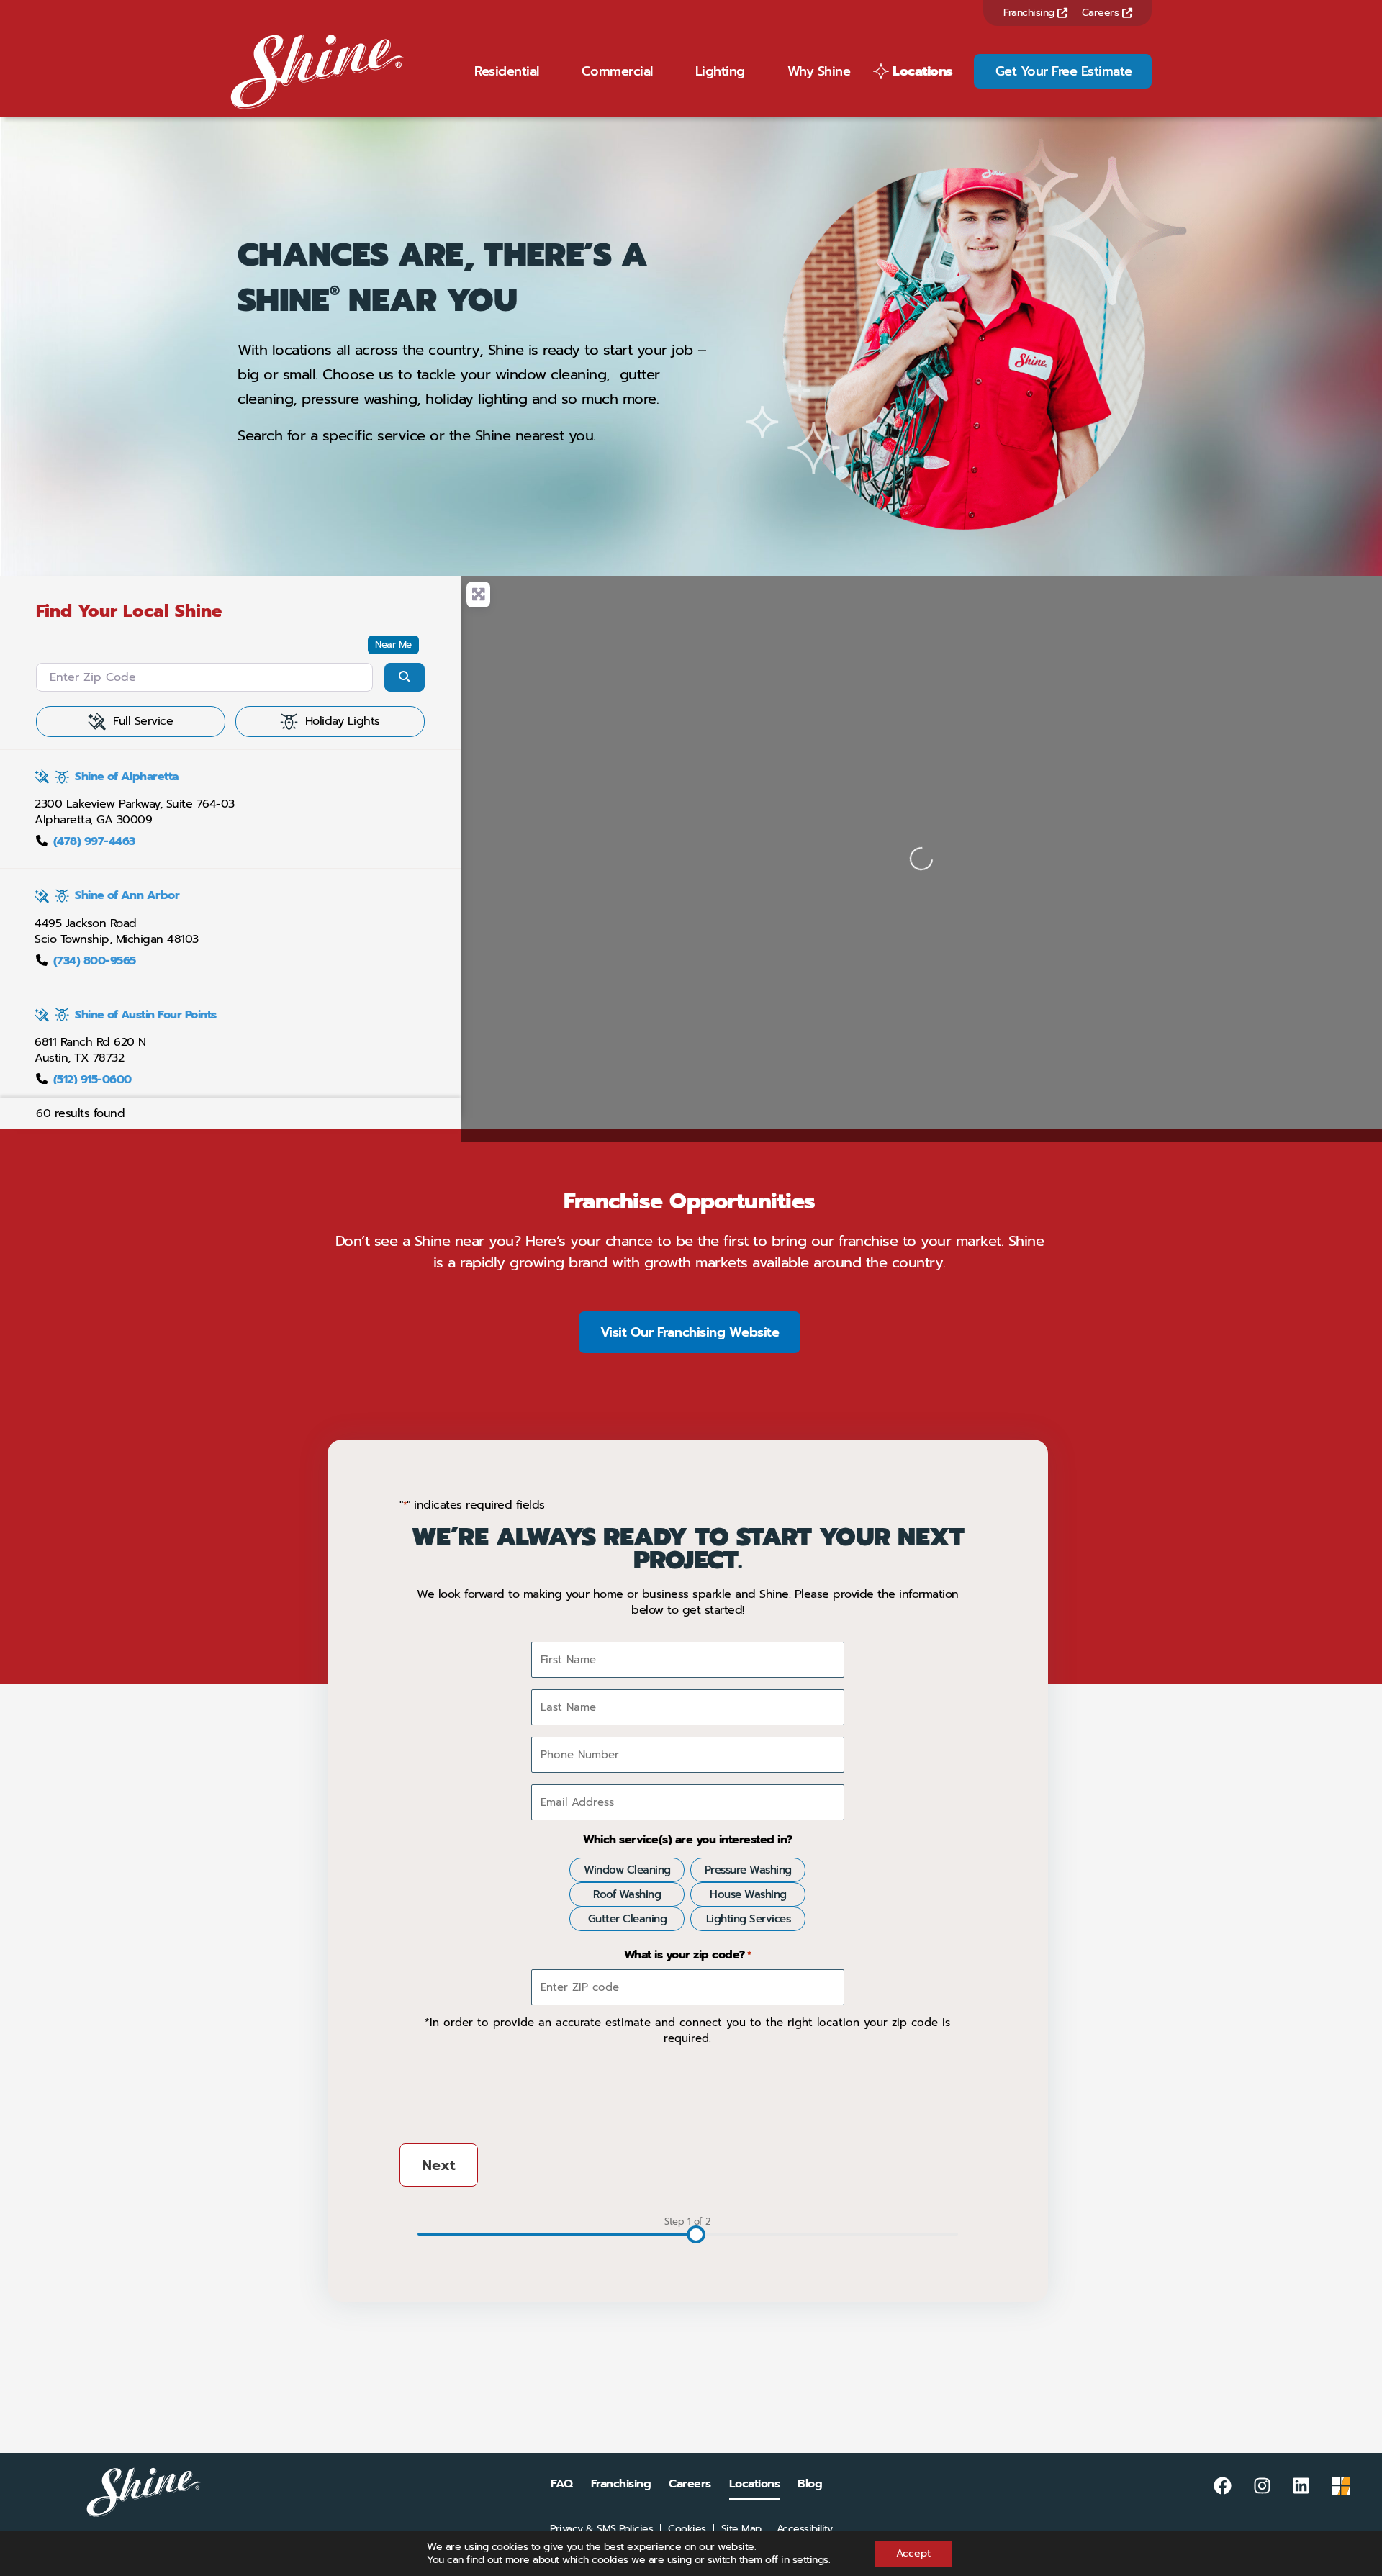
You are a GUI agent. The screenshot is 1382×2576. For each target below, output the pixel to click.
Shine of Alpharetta (127, 777)
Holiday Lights (343, 721)
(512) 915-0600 (92, 1080)
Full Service (143, 721)
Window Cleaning (627, 1870)
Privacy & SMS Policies (601, 2529)
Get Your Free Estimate (1064, 71)
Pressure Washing (748, 1870)
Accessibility (805, 2529)
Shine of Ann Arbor (127, 895)
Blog (810, 2484)
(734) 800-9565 (95, 961)
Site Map (741, 2529)
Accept (913, 2553)
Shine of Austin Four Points (146, 1015)
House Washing (748, 1894)
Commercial (617, 71)
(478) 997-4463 (94, 841)
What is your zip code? (688, 1955)
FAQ (562, 2484)
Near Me (393, 645)
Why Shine (819, 71)
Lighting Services (749, 1919)
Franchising (1030, 13)
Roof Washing (627, 1894)
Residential (507, 71)
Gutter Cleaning (628, 1919)
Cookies (687, 2529)
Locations (923, 71)
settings (810, 2560)
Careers (1102, 13)
